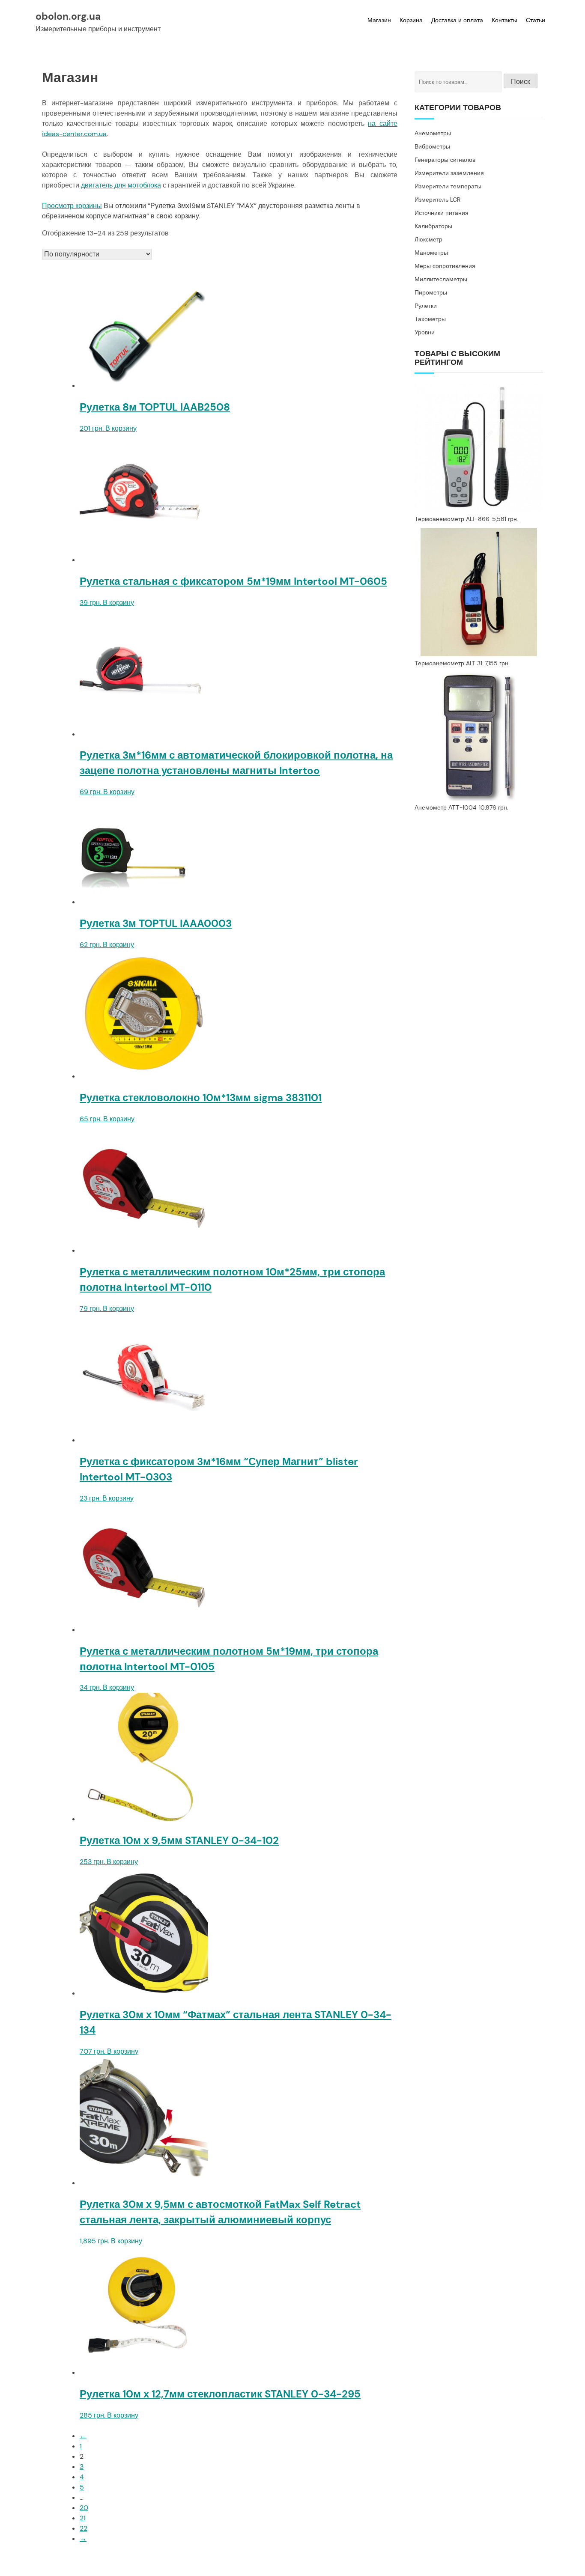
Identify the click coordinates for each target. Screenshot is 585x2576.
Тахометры (430, 319)
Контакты (504, 20)
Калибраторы (433, 226)
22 (84, 2528)
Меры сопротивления (445, 266)
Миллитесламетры (441, 279)
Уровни (425, 332)
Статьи (536, 20)
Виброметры (432, 146)
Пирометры (431, 292)
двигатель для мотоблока (121, 185)
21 (83, 2518)
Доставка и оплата (457, 20)
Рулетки (426, 306)
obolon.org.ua (68, 16)
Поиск (521, 82)
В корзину (121, 428)
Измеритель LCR (437, 200)
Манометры (431, 253)
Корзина (411, 20)
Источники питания (442, 213)
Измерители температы (448, 186)
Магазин (379, 20)
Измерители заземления (449, 173)
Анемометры (433, 133)
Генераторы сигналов (445, 160)
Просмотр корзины (72, 206)
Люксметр (428, 239)
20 (84, 2508)
